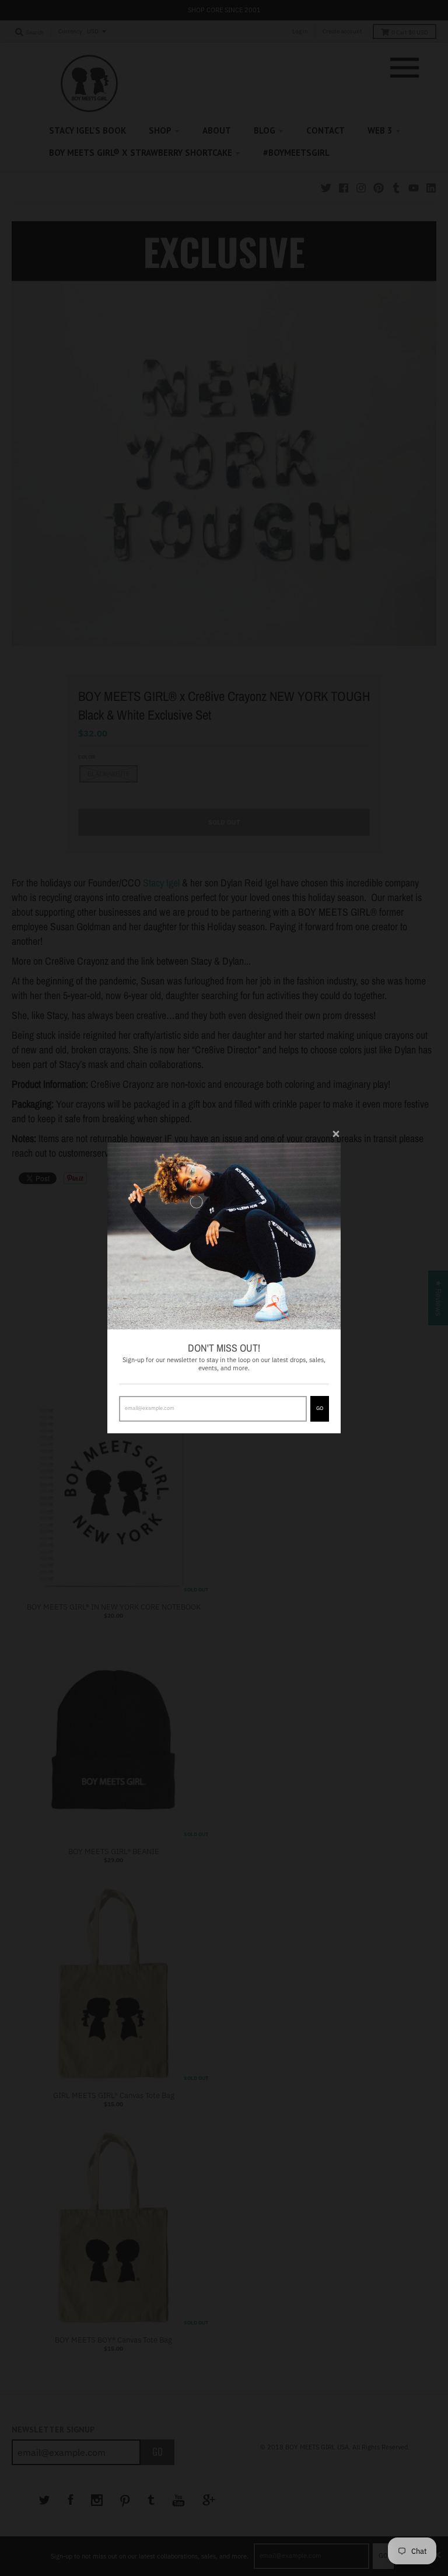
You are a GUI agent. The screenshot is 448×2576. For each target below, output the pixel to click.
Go (320, 1408)
